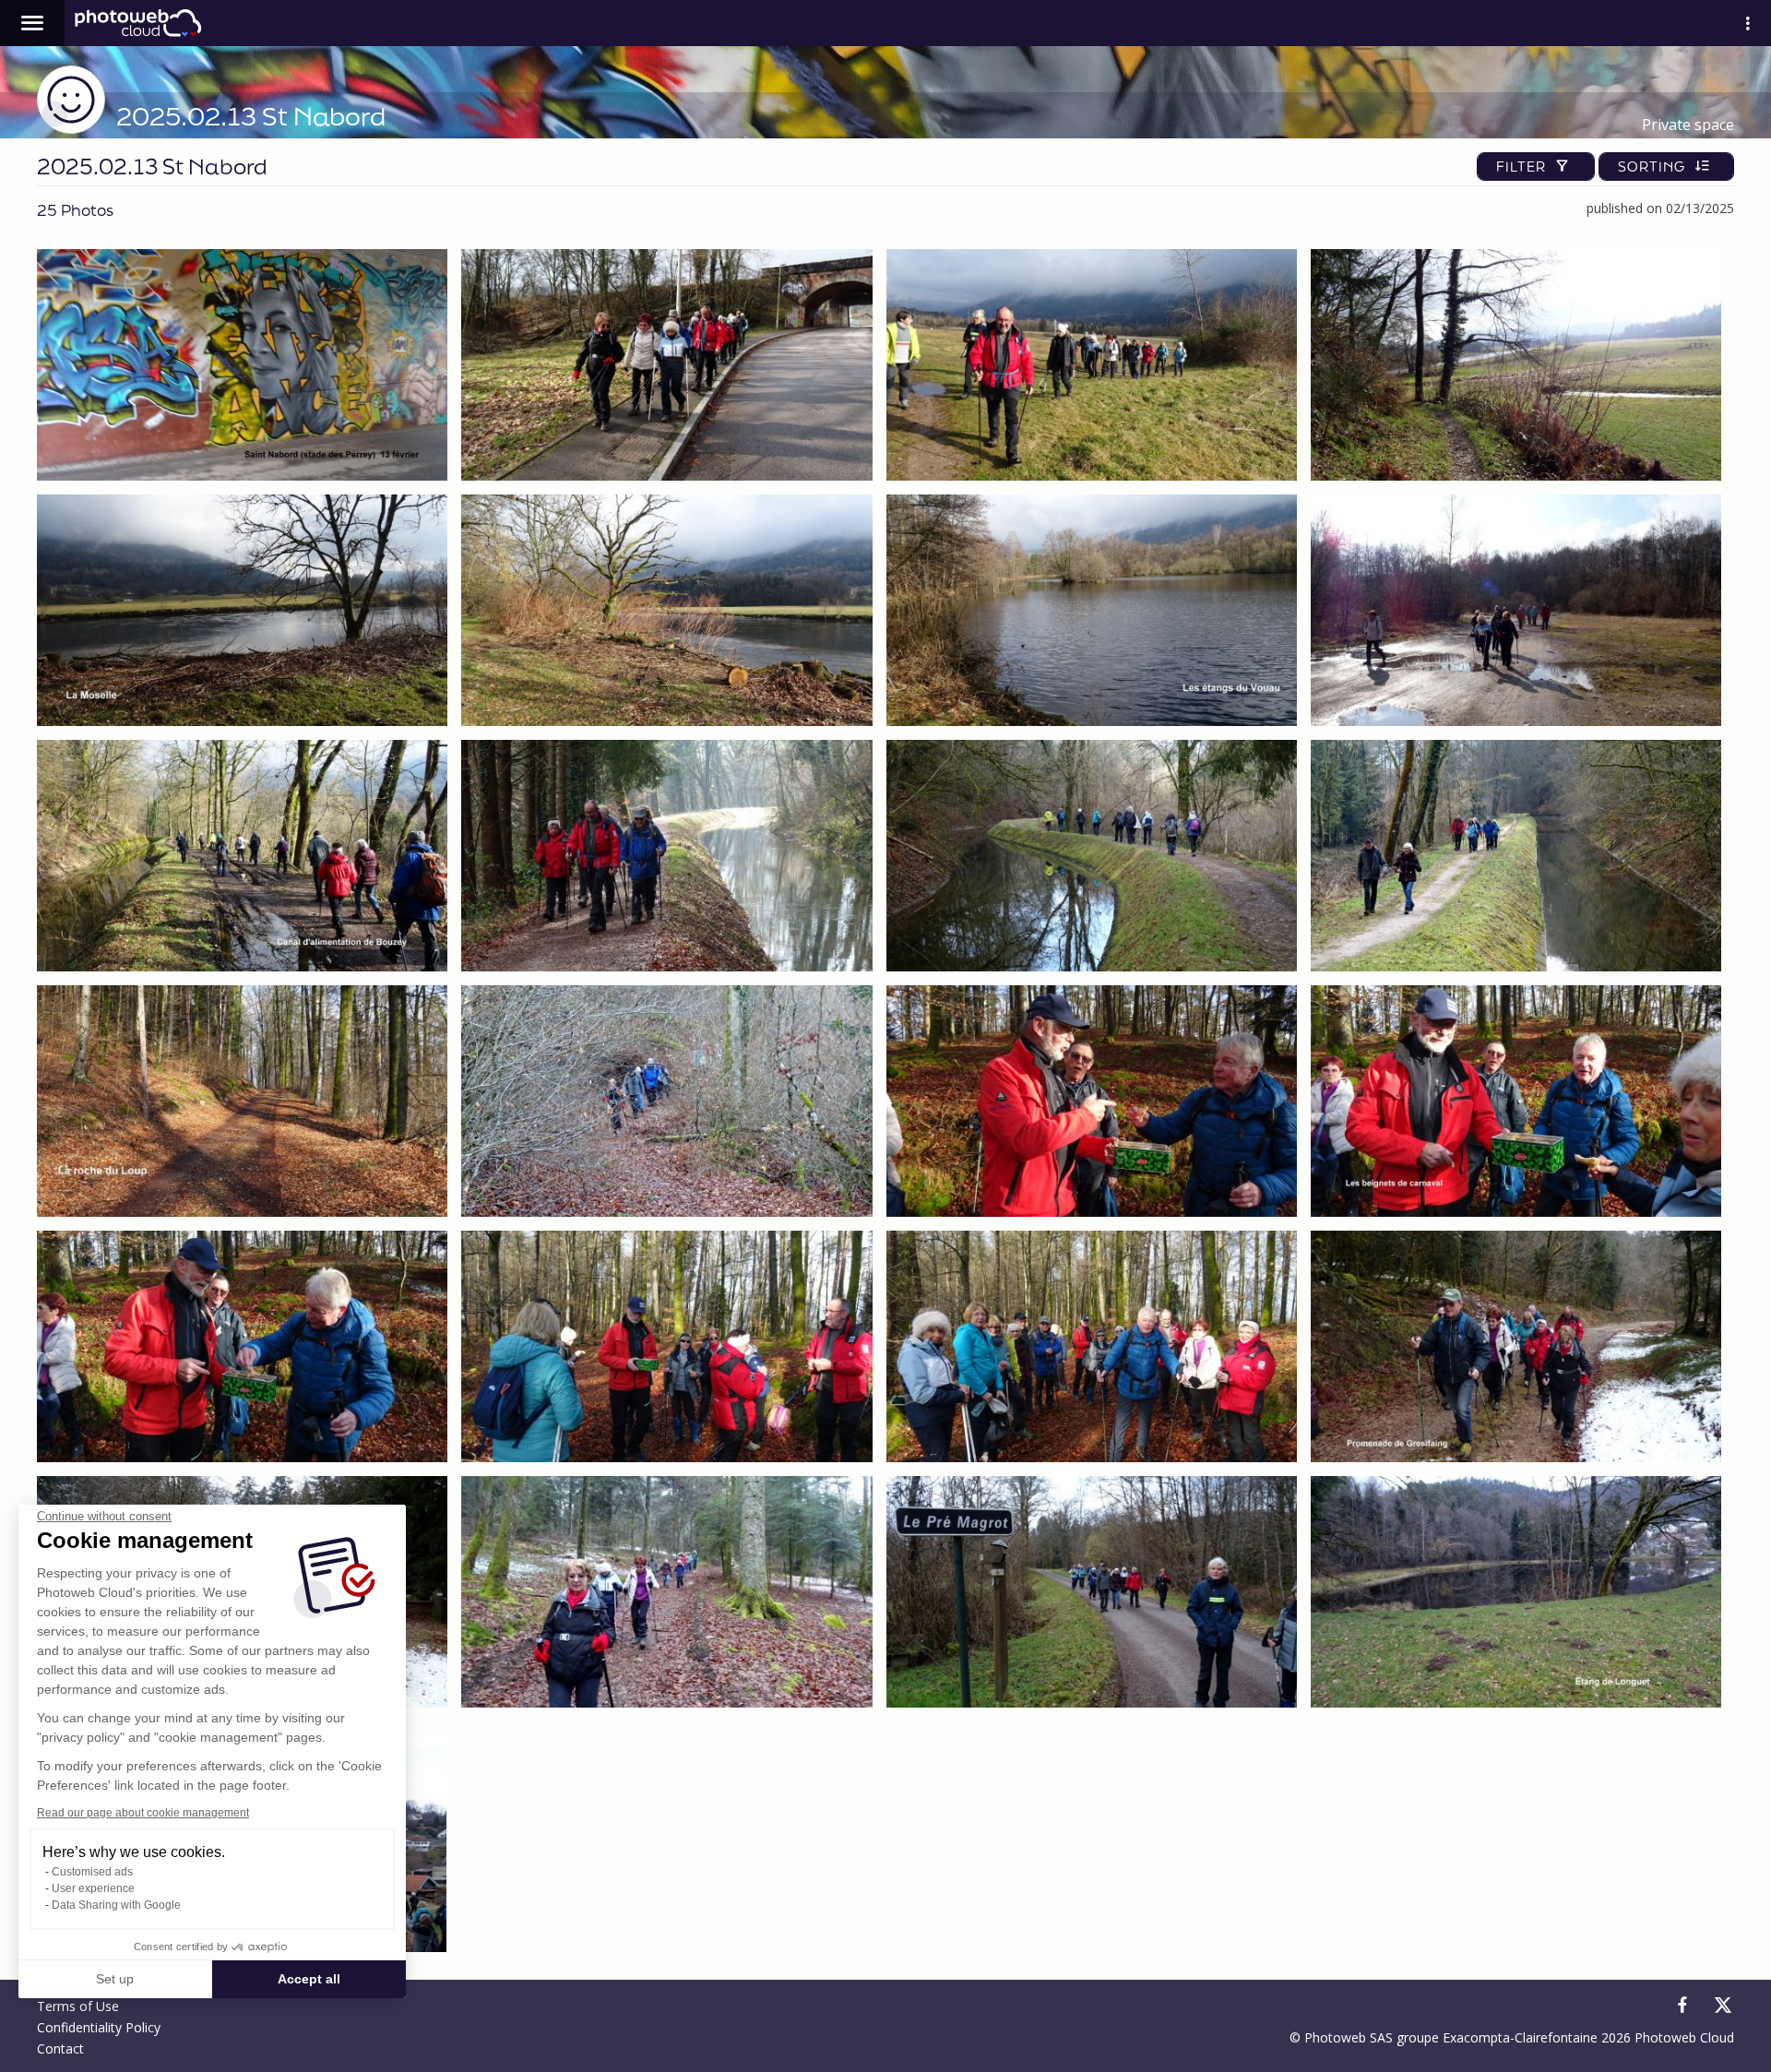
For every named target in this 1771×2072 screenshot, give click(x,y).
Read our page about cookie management (143, 1813)
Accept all (309, 1979)
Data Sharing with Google (116, 1905)
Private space (1688, 125)
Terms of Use (78, 2006)
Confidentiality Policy (99, 2027)
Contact (60, 2048)
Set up (115, 1979)
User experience (93, 1888)
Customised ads (92, 1872)
